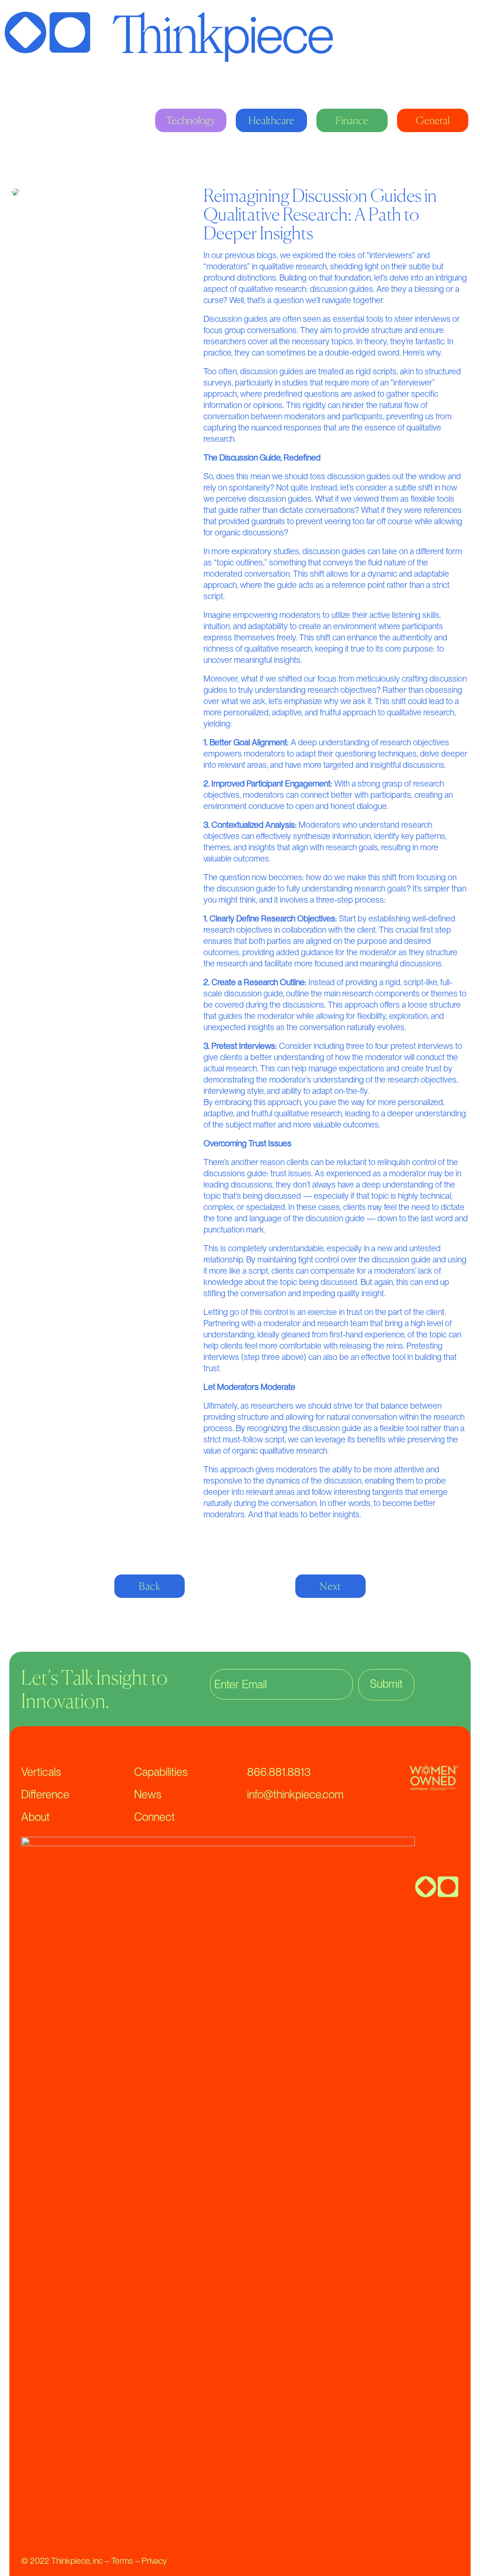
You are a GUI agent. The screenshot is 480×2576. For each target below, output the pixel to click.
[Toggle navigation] (448, 37)
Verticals (41, 1772)
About (35, 1817)
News (148, 1794)
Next (330, 1586)
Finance (352, 120)
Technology (191, 120)
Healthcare (271, 120)
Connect (154, 1817)
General (433, 120)
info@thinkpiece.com (295, 1794)
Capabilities (161, 1772)
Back (150, 1586)
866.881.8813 (279, 1772)
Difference (45, 1794)
